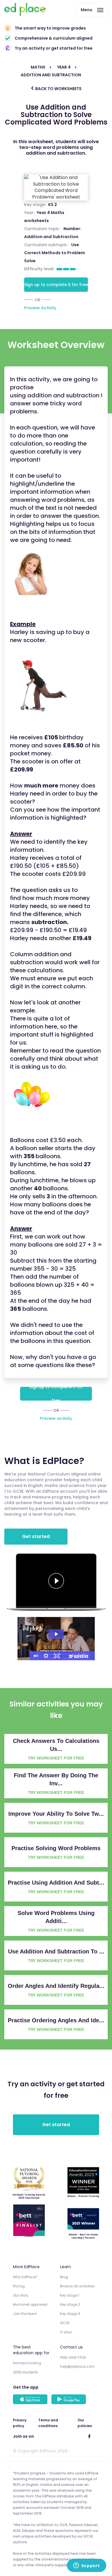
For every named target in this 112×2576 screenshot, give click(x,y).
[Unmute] (35, 1656)
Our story (21, 2295)
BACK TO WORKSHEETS (58, 89)
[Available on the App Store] (31, 2400)
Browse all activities (77, 2286)
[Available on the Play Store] (69, 2400)
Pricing (19, 2286)
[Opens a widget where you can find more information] (86, 2566)
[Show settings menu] (46, 1656)
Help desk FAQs (73, 2357)
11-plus (66, 2332)
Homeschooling (27, 2363)
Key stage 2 (70, 2304)
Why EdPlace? (25, 2277)
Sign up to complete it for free (56, 285)
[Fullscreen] (57, 1656)
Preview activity (56, 1418)
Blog (64, 2277)
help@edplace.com (77, 2366)
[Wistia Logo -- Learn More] (79, 1656)
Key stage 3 (70, 2314)
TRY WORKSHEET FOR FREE (56, 1758)
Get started (36, 1536)
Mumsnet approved (30, 2304)
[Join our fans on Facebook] (89, 2436)
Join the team (25, 2314)
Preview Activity (40, 308)
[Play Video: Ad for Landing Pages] (56, 1634)
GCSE (65, 2323)
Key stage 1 (70, 2295)
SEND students (25, 2372)
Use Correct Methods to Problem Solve (55, 253)
